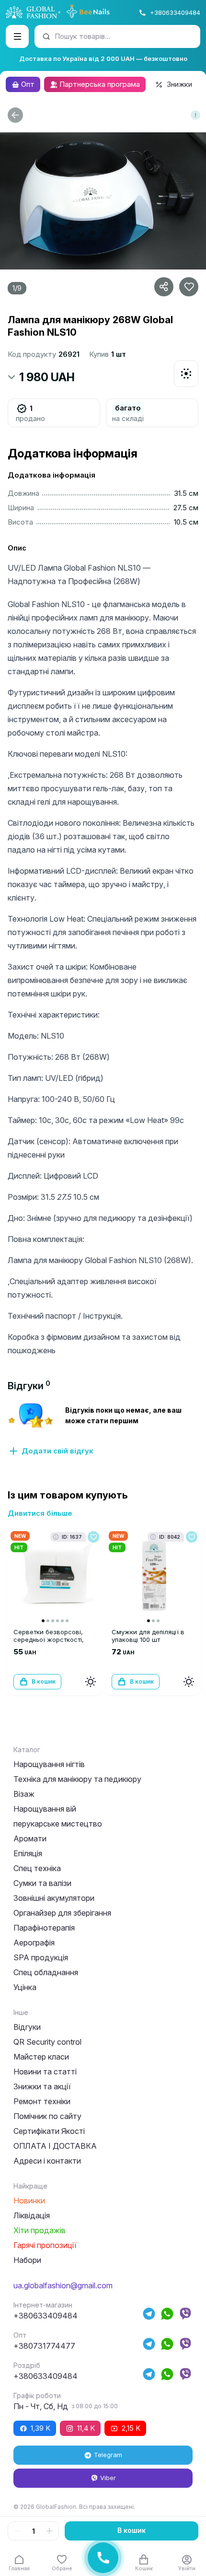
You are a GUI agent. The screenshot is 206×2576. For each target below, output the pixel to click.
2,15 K (131, 2428)
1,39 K (40, 2428)
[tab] (29, 1386)
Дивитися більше (40, 1513)
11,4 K (86, 2428)
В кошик (132, 2530)
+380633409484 (175, 12)
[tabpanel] (103, 1429)
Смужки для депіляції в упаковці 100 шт (148, 1636)
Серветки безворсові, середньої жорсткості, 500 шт (49, 1639)
